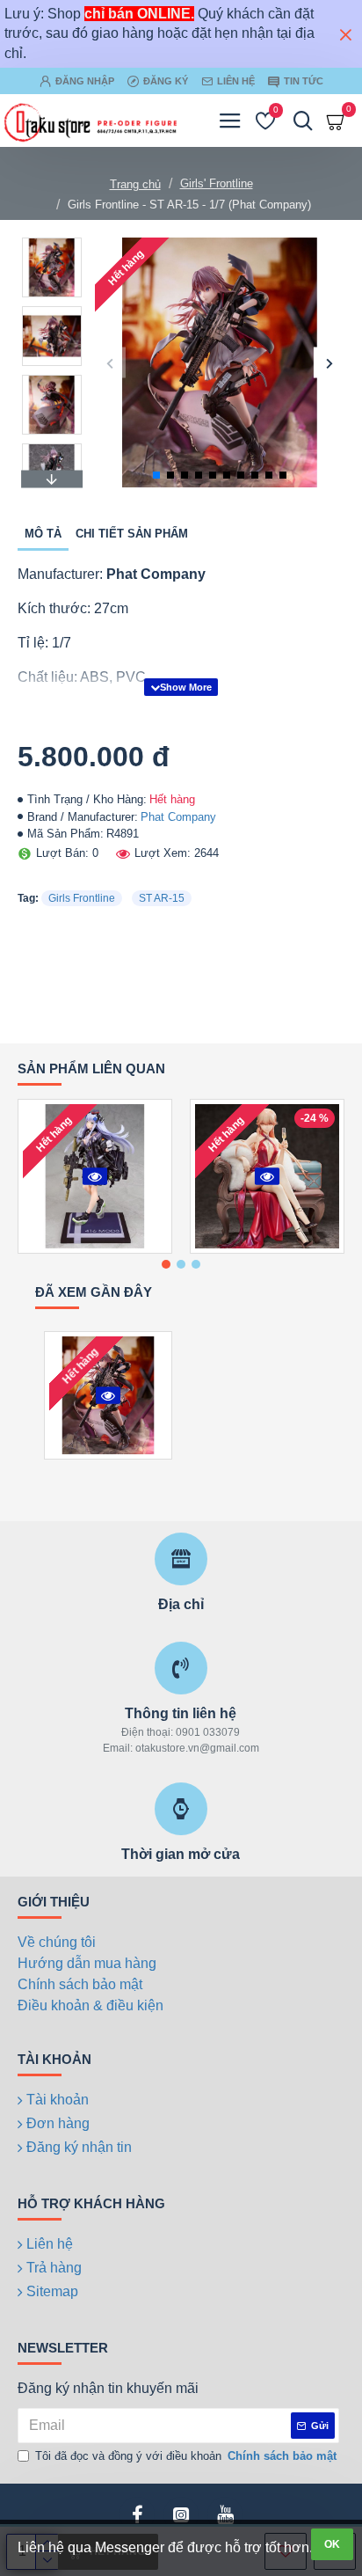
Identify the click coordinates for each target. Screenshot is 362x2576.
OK (332, 2544)
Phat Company (178, 817)
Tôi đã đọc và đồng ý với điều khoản (186, 2456)
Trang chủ (135, 184)
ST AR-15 (162, 898)
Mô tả (43, 534)
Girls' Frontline (217, 183)
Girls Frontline (82, 898)
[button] (110, 363)
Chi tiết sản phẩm (132, 534)
